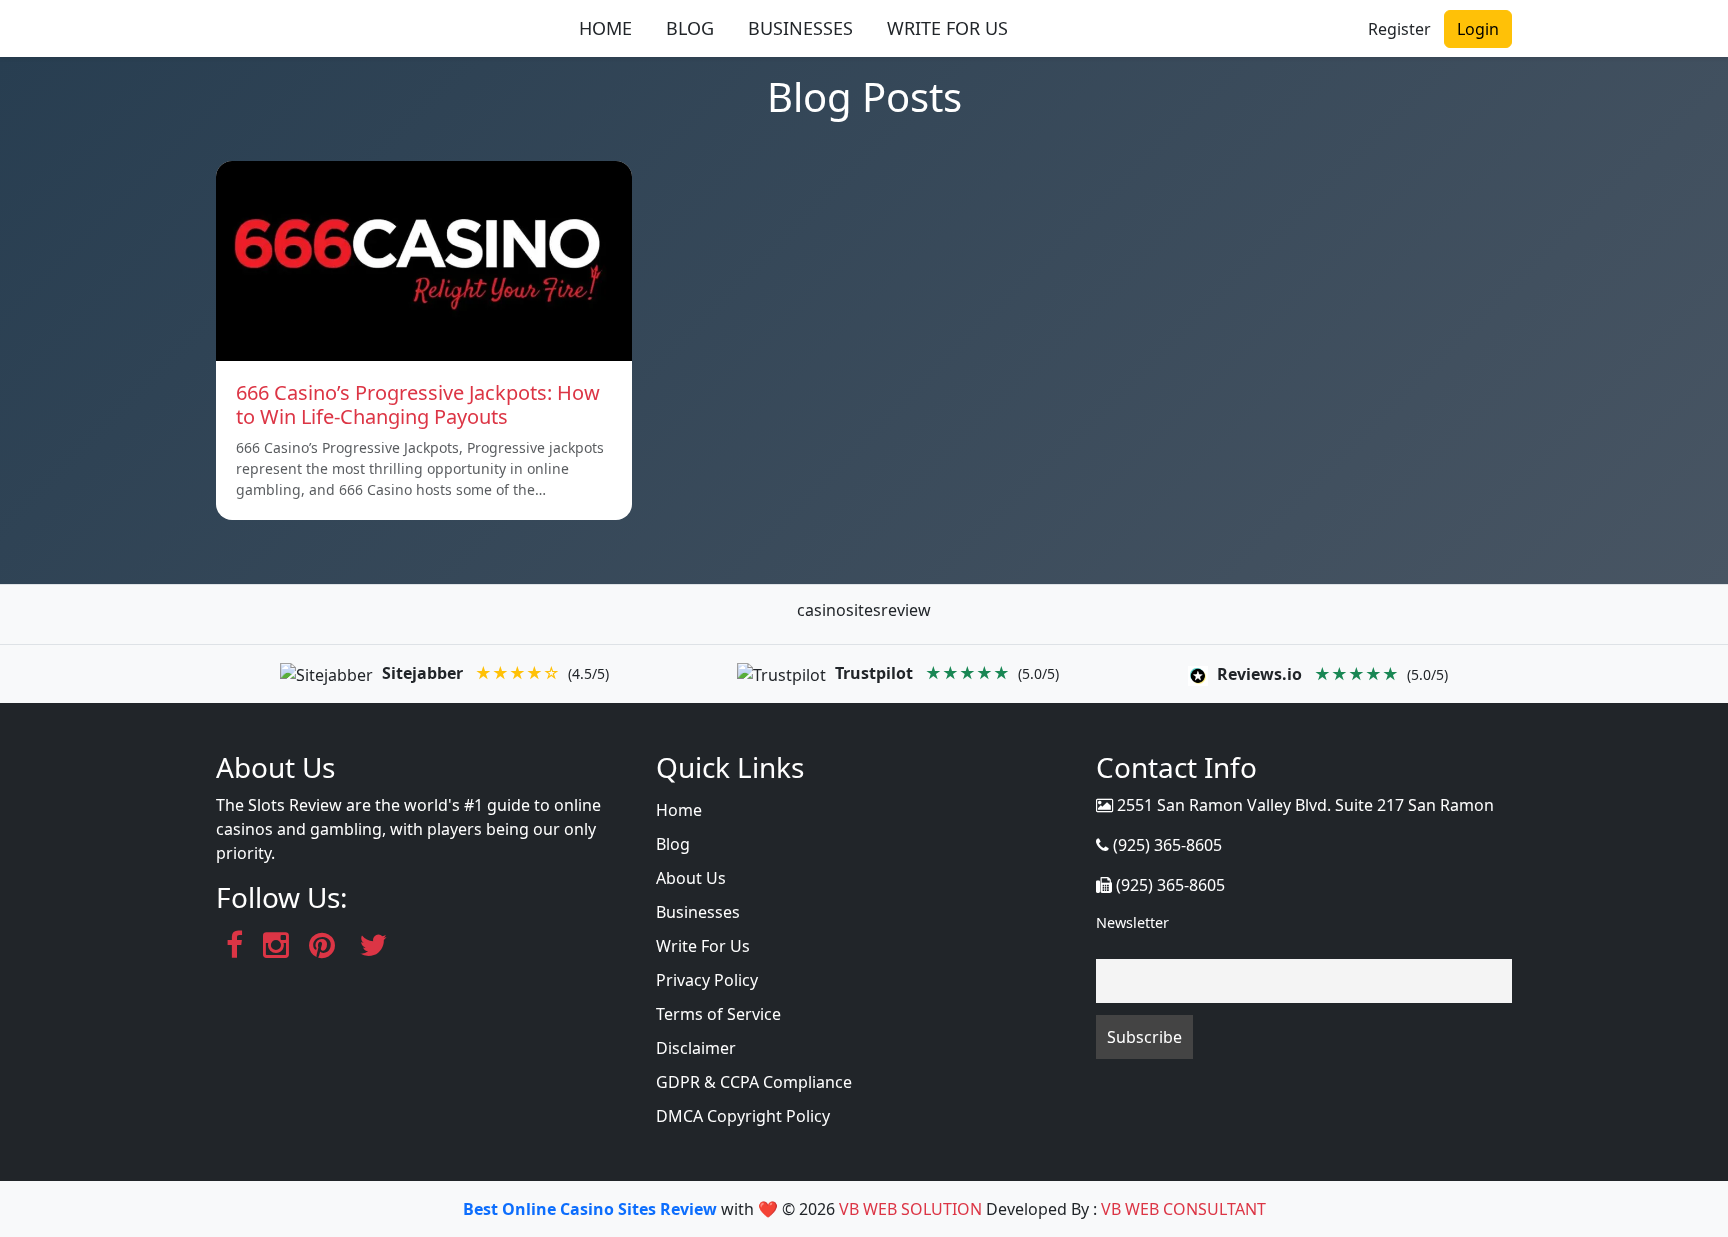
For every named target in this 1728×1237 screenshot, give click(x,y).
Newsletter (1132, 922)
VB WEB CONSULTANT (1183, 1209)
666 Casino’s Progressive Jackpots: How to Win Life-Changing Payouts (418, 404)
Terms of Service (718, 1014)
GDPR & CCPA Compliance (754, 1082)
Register (1399, 29)
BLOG (690, 28)
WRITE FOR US (947, 28)
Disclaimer (696, 1048)
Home (679, 810)
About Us (691, 878)
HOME (605, 28)
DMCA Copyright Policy (743, 1116)
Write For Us (703, 946)
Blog (673, 844)
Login (1478, 29)
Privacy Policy (707, 980)
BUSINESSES (800, 28)
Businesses (698, 912)
